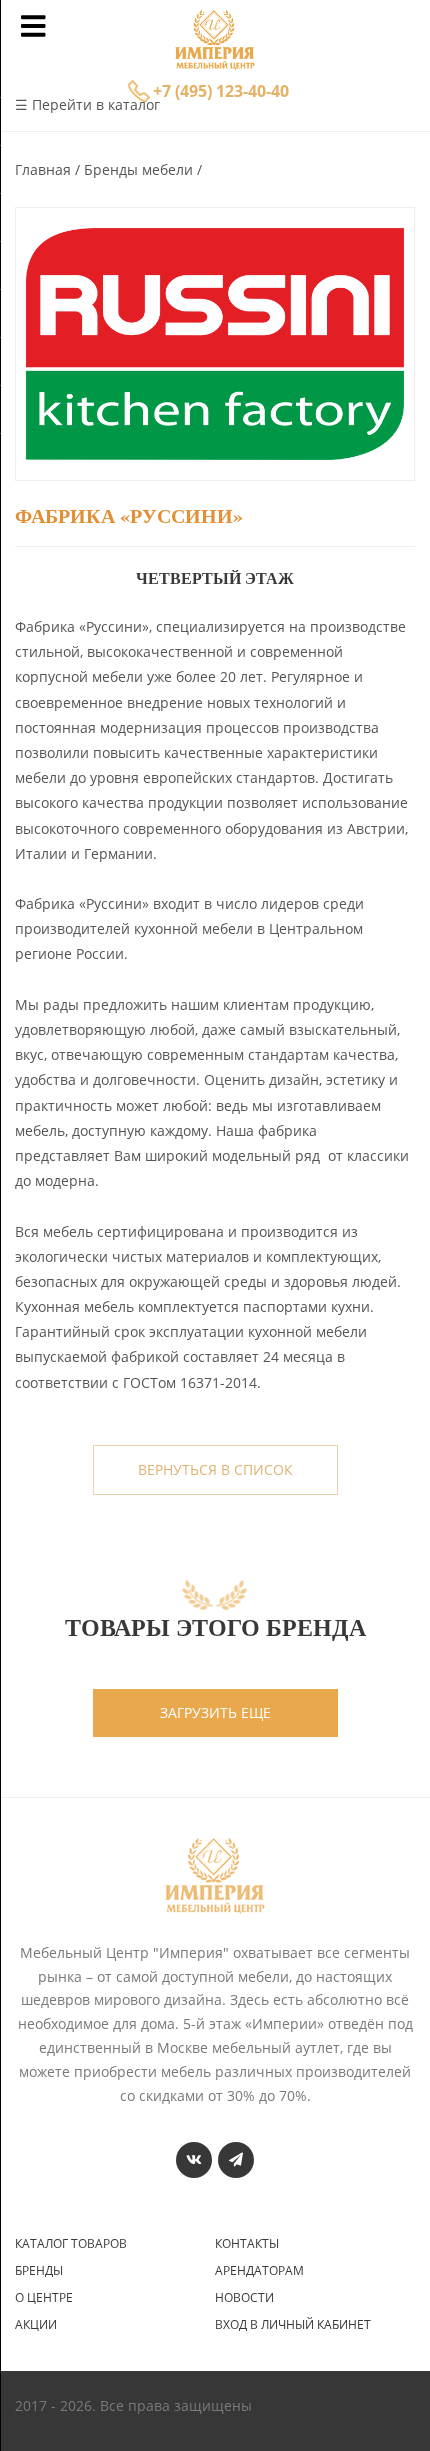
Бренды (39, 2271)
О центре (44, 2298)
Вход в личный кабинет (293, 2325)
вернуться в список (215, 1469)
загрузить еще (215, 1712)
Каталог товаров (71, 2244)
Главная (45, 169)
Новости (244, 2298)
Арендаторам (259, 2271)
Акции (36, 2325)
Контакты (247, 2244)
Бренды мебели (140, 169)
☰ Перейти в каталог (87, 104)
